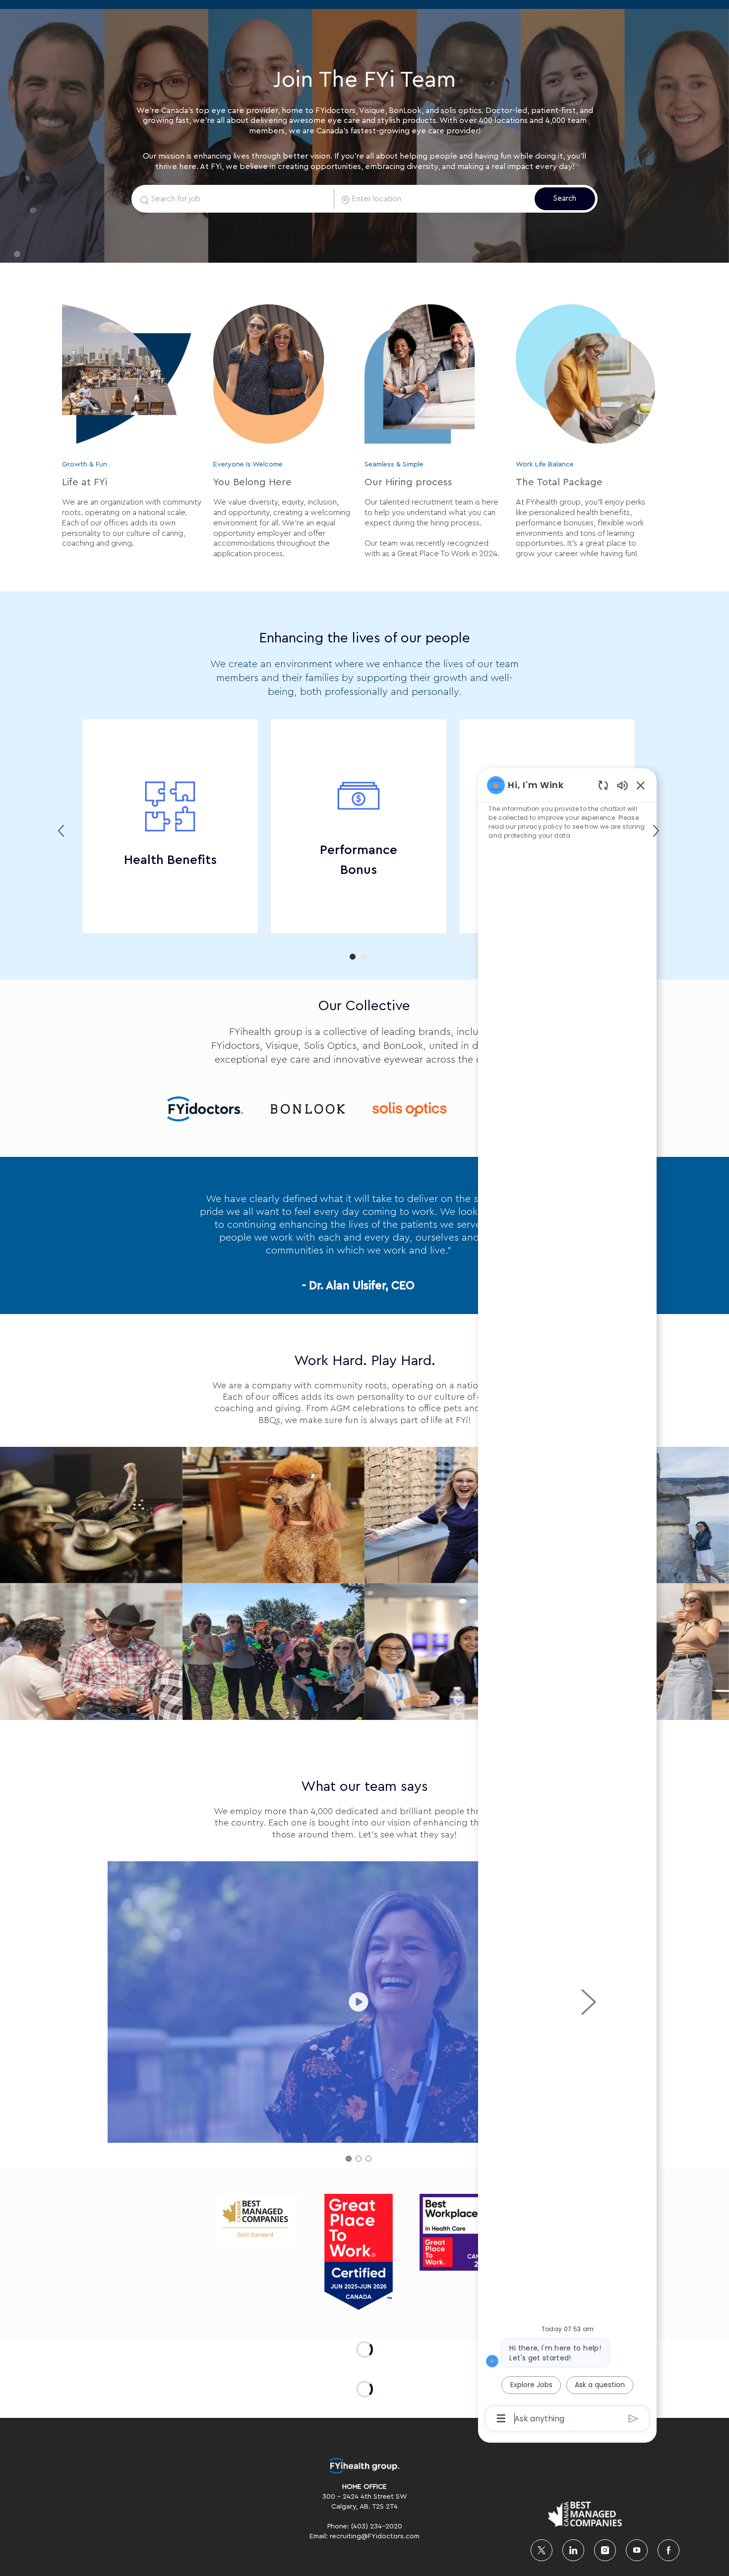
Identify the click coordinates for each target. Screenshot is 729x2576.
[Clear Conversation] (603, 785)
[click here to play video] (359, 2002)
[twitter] (542, 2550)
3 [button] (368, 2159)
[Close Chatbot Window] (641, 785)
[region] (567, 1601)
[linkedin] (573, 2550)
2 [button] (364, 957)
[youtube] (637, 2550)
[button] (565, 199)
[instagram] (605, 2550)
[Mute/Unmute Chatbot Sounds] (622, 785)
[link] (206, 1112)
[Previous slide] (61, 831)
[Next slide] (656, 831)
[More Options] (501, 2418)
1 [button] (353, 957)
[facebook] (668, 2550)
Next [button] (589, 2002)
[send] (634, 2419)
